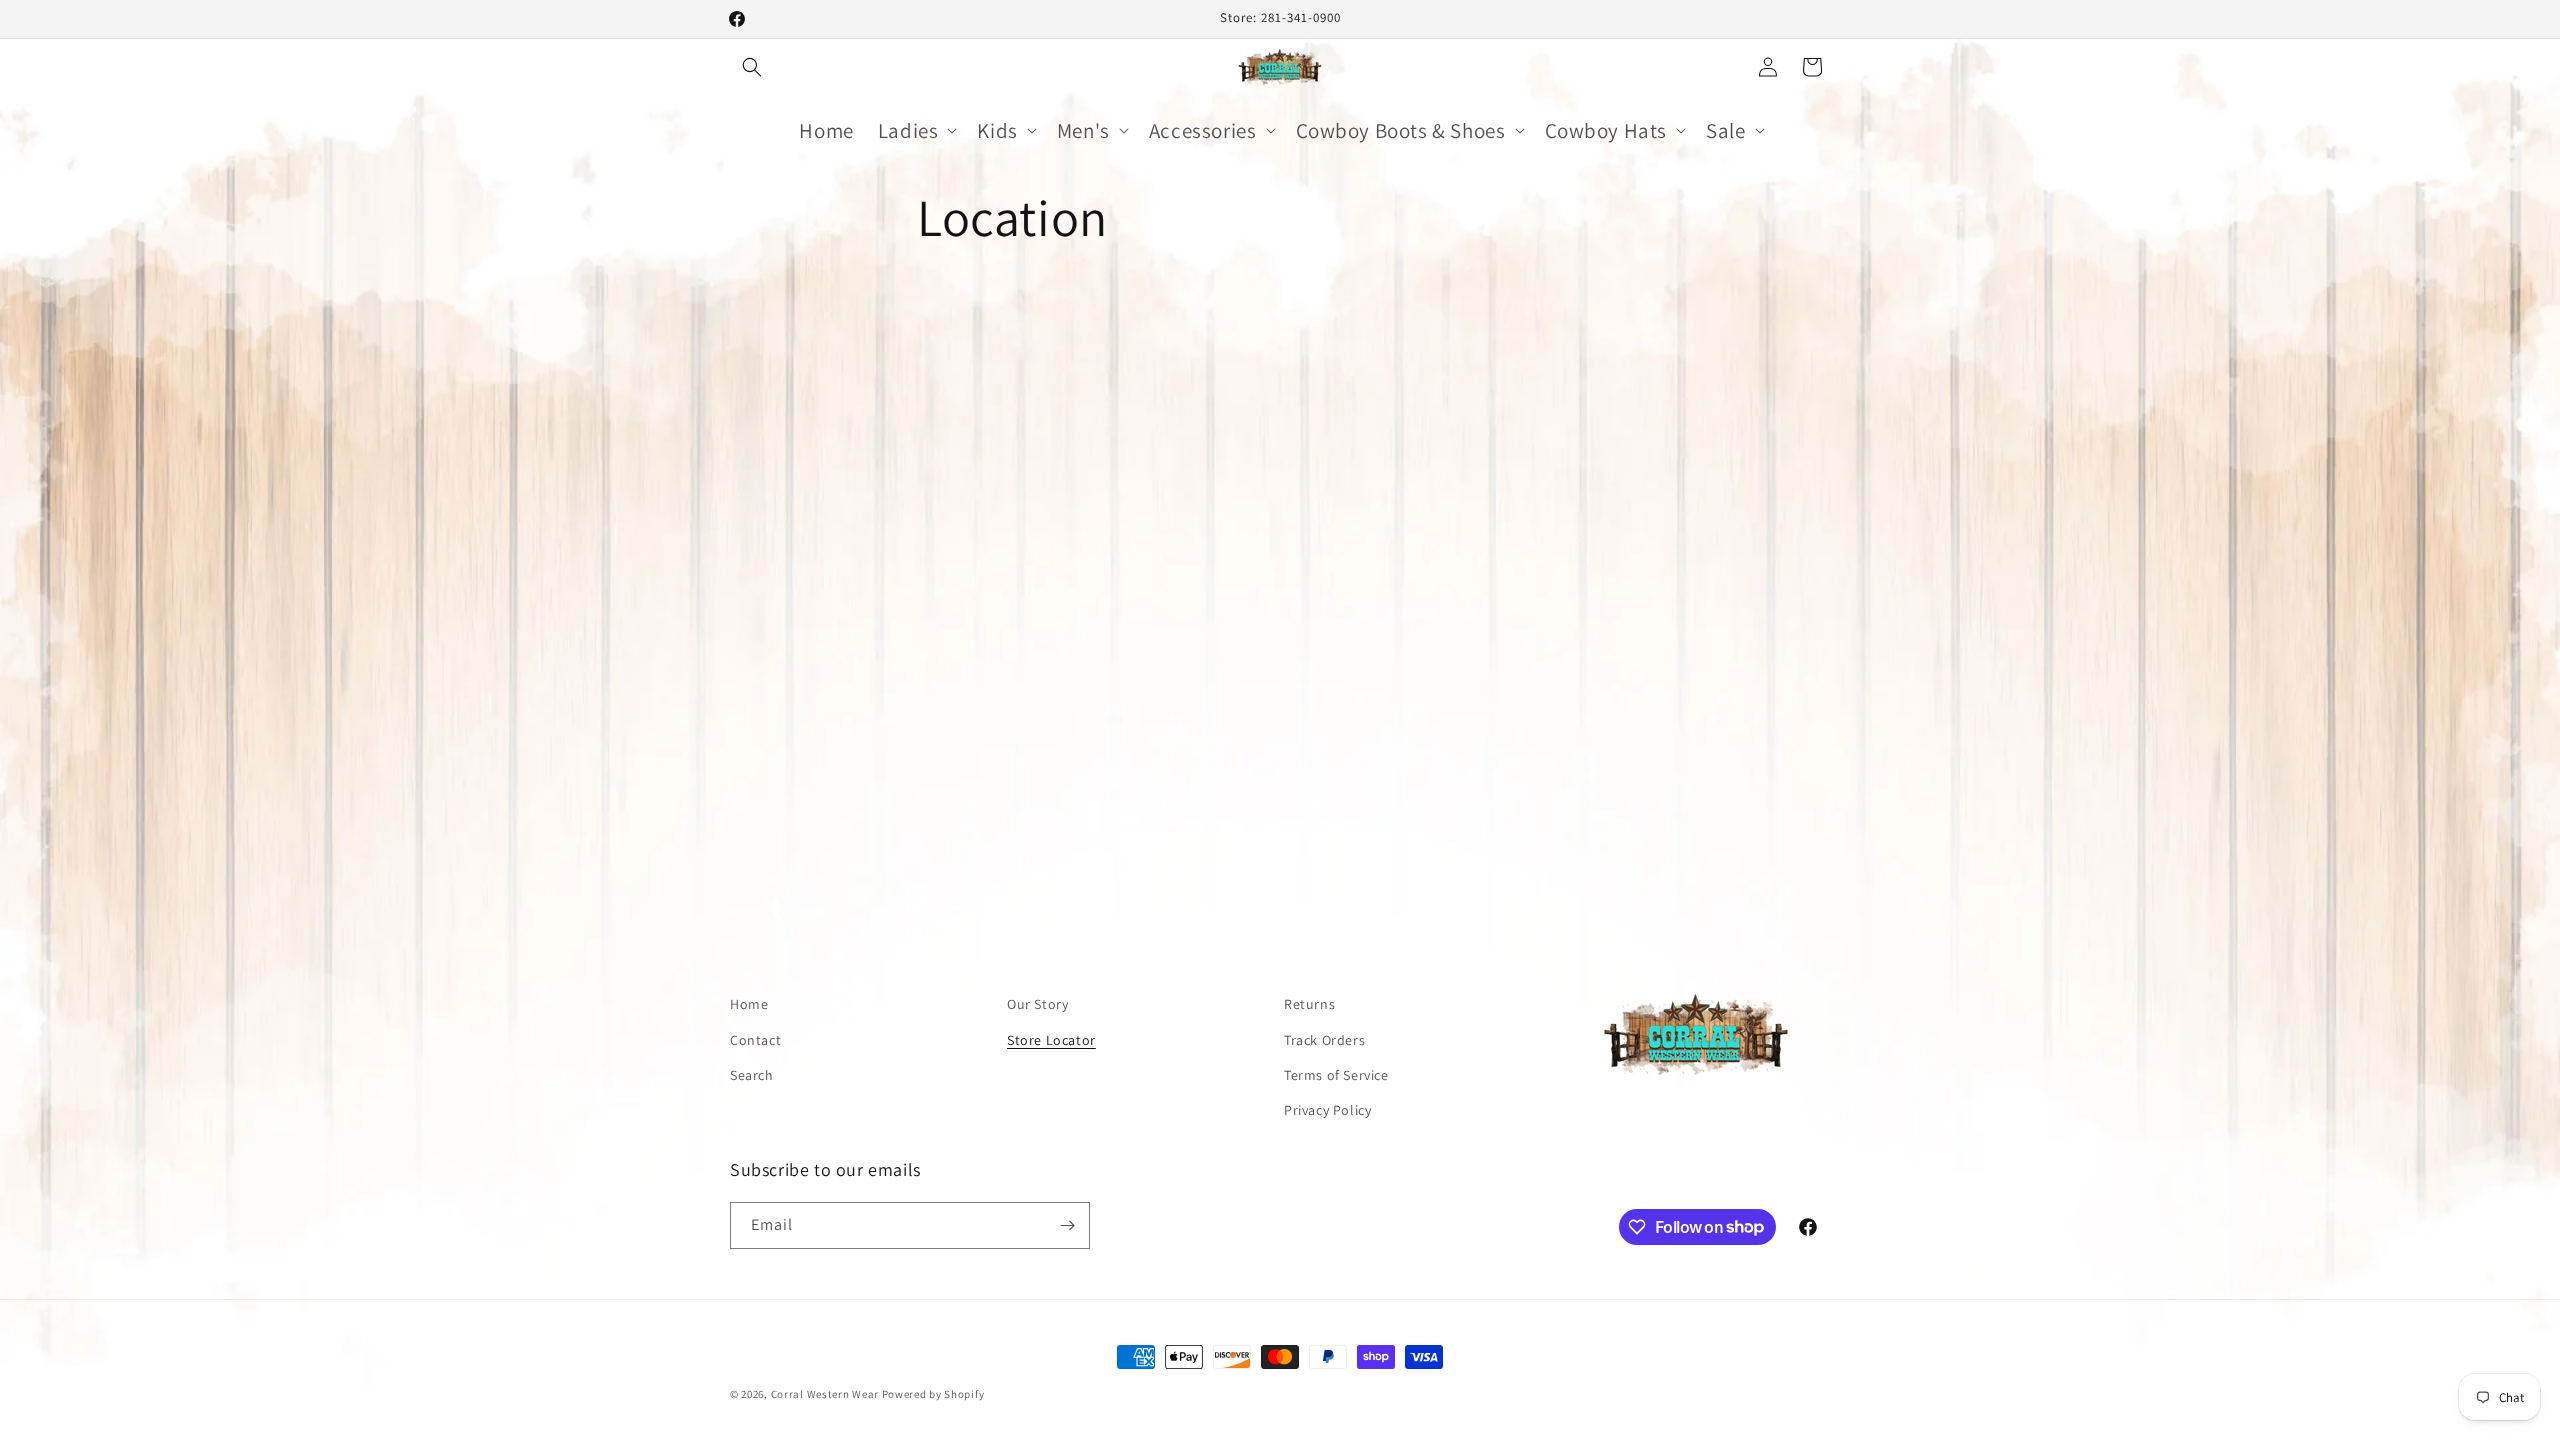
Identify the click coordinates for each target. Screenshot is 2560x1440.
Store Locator (1051, 1040)
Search (752, 1075)
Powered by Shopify (933, 1394)
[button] (752, 67)
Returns (1309, 1004)
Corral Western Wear (825, 1394)
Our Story (1037, 1004)
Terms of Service (1336, 1075)
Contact (755, 1040)
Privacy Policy (1327, 1110)
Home (749, 1004)
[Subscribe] (1067, 1225)
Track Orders (1324, 1040)
